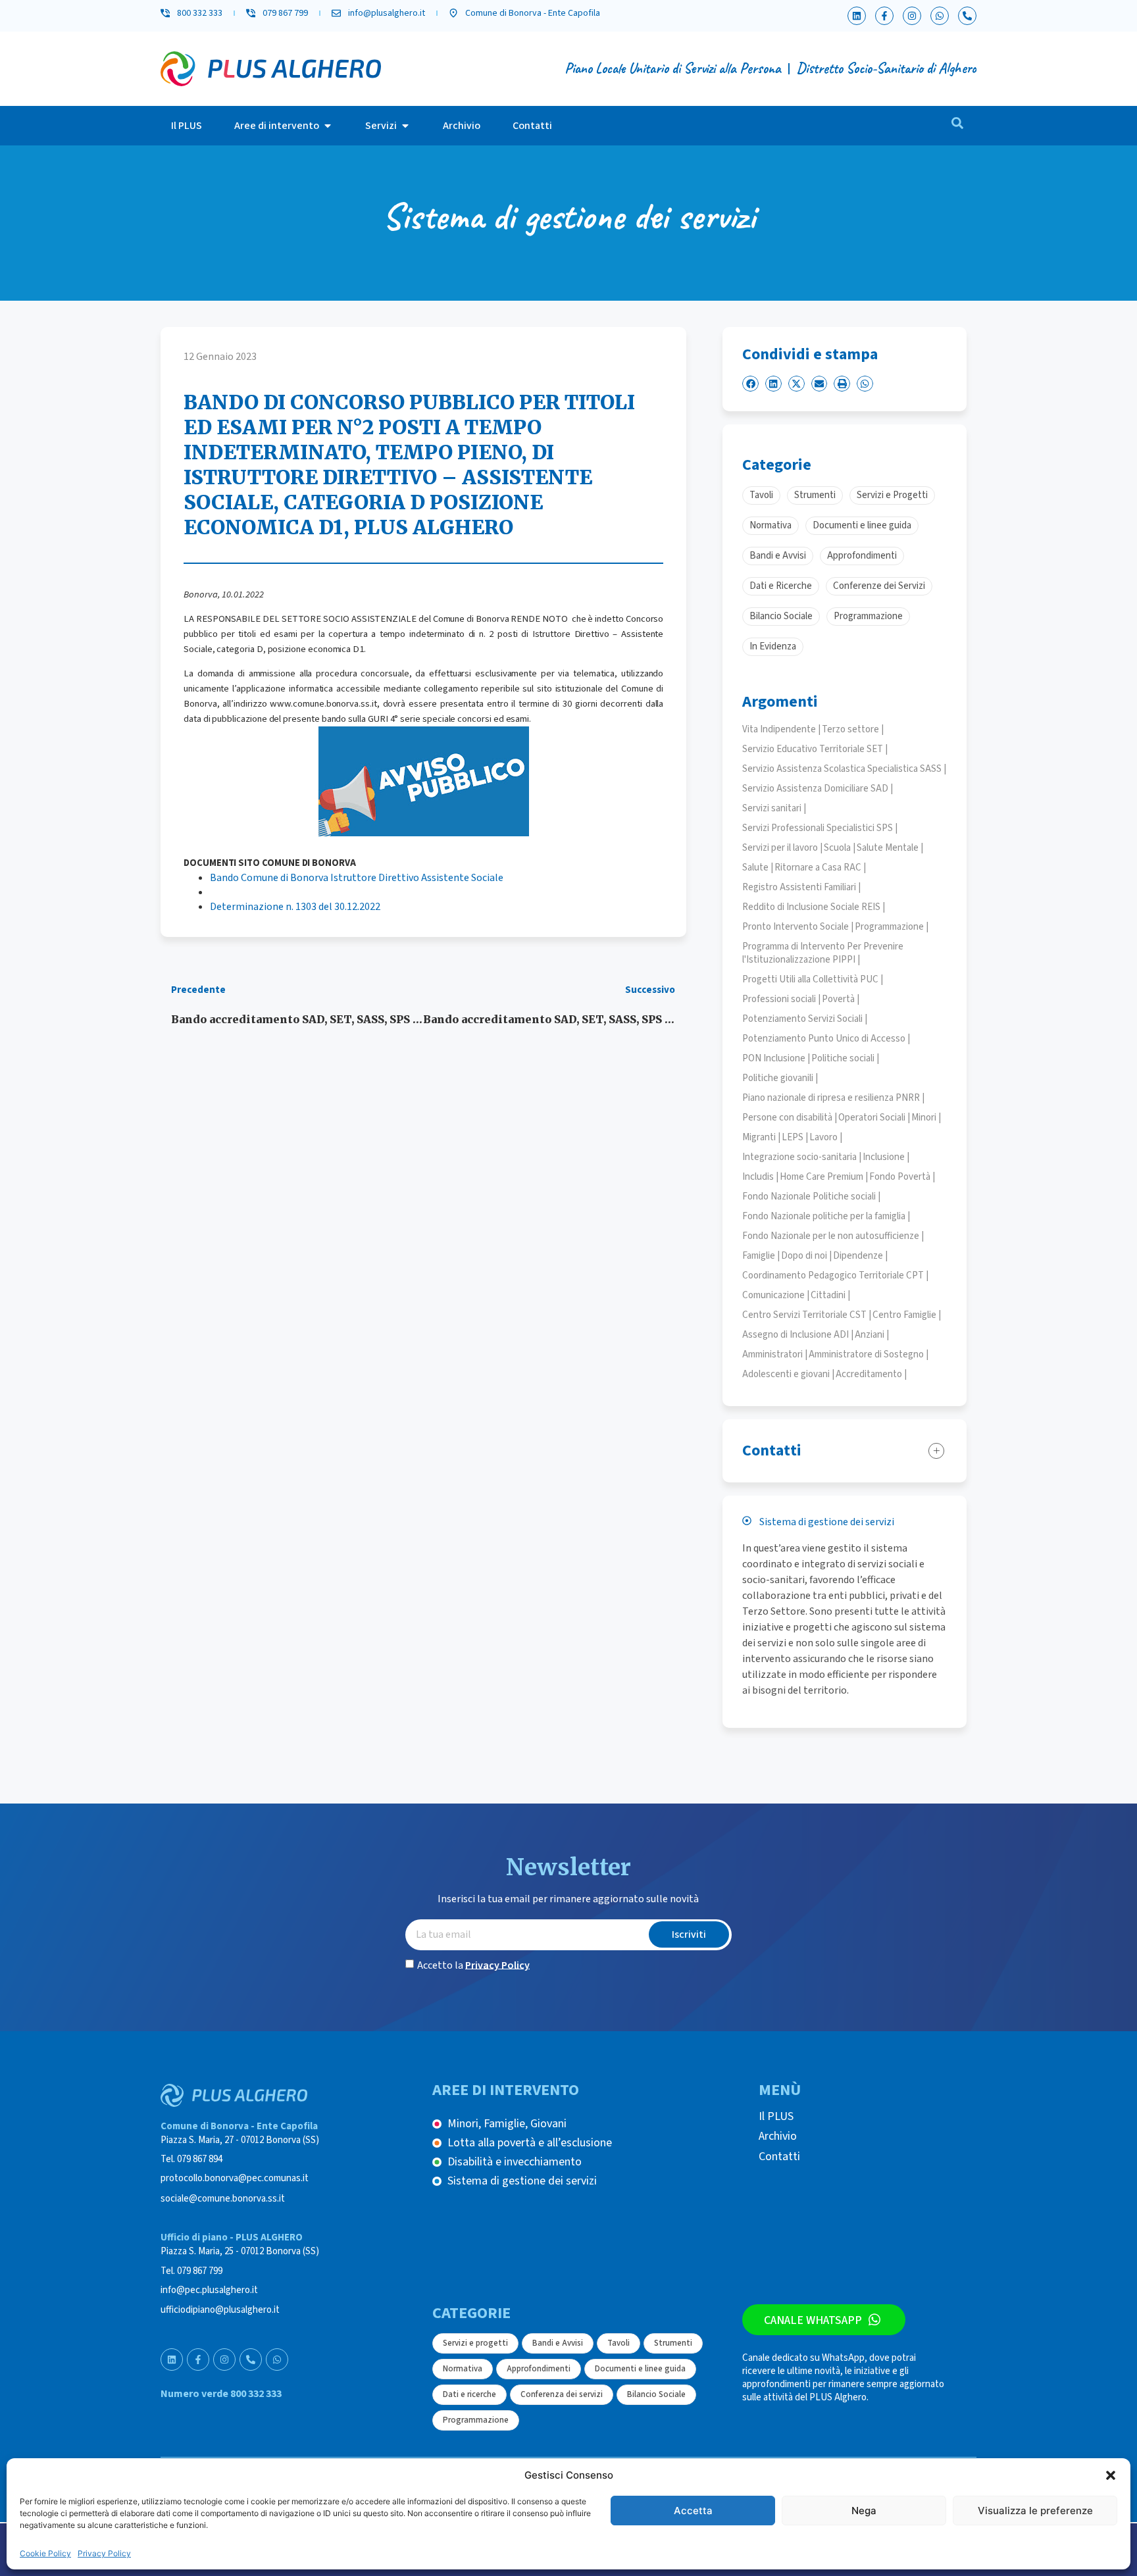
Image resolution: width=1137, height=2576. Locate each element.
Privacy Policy (104, 2553)
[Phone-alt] (967, 16)
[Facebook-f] (884, 16)
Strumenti (673, 2343)
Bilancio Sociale (656, 2394)
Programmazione (476, 2420)
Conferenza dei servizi (562, 2394)
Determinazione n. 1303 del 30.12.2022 (295, 907)
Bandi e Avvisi (558, 2343)
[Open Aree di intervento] (328, 126)
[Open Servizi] (405, 126)
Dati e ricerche (469, 2394)
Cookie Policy (45, 2553)
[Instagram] (912, 16)
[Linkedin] (857, 16)
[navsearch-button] (957, 126)
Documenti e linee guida (640, 2369)
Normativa (463, 2369)
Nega (864, 2511)
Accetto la (473, 1965)
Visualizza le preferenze (1035, 2511)
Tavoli (619, 2343)
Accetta (693, 2511)
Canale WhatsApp (813, 2320)
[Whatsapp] (940, 16)
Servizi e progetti (475, 2343)
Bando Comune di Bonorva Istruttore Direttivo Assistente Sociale (357, 878)
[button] (1111, 2475)
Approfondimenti (539, 2369)
